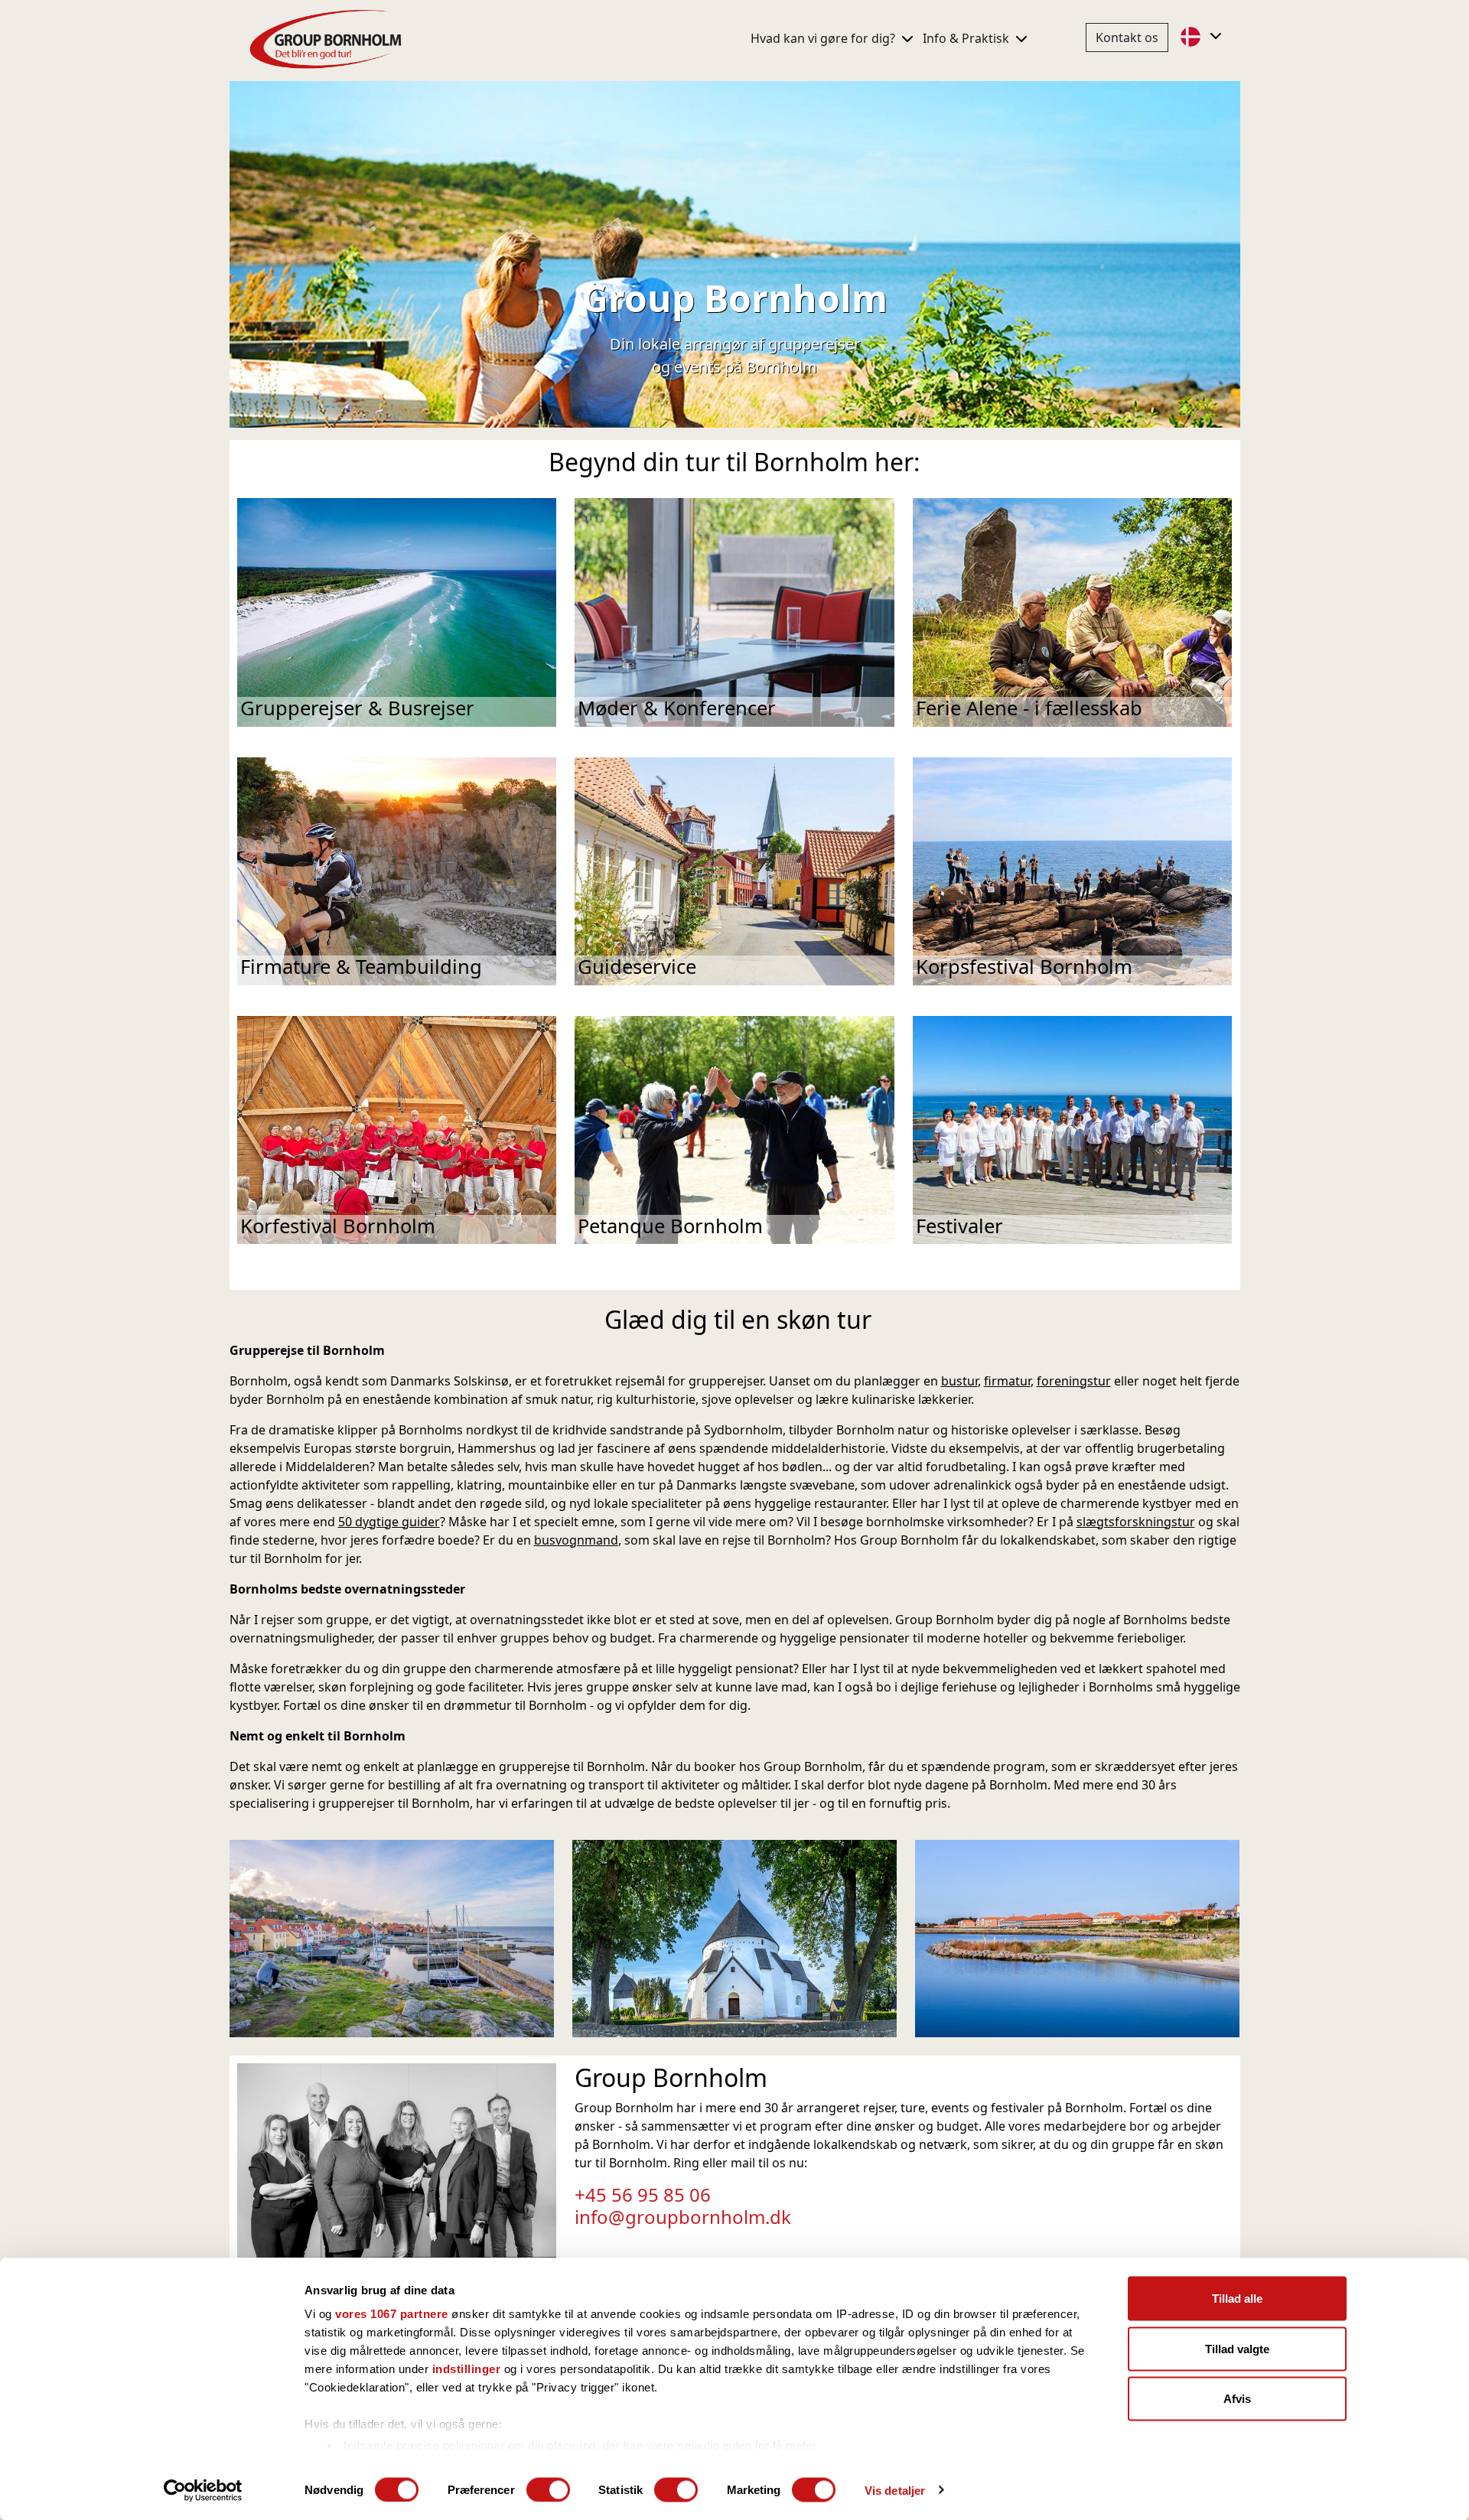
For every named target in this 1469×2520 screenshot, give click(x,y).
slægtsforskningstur (1136, 1522)
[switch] (548, 2489)
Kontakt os (1127, 37)
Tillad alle (1237, 2299)
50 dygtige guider (389, 1522)
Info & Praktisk (967, 38)
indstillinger (467, 2369)
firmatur (1007, 1381)
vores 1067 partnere (392, 2314)
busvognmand (576, 1540)
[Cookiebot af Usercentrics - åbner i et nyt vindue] (203, 2490)
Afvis (1237, 2399)
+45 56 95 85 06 (643, 2194)
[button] (1203, 36)
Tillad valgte (1237, 2348)
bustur (959, 1381)
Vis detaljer (895, 2490)
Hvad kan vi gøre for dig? (824, 38)
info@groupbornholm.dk (683, 2217)
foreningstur (1074, 1381)
